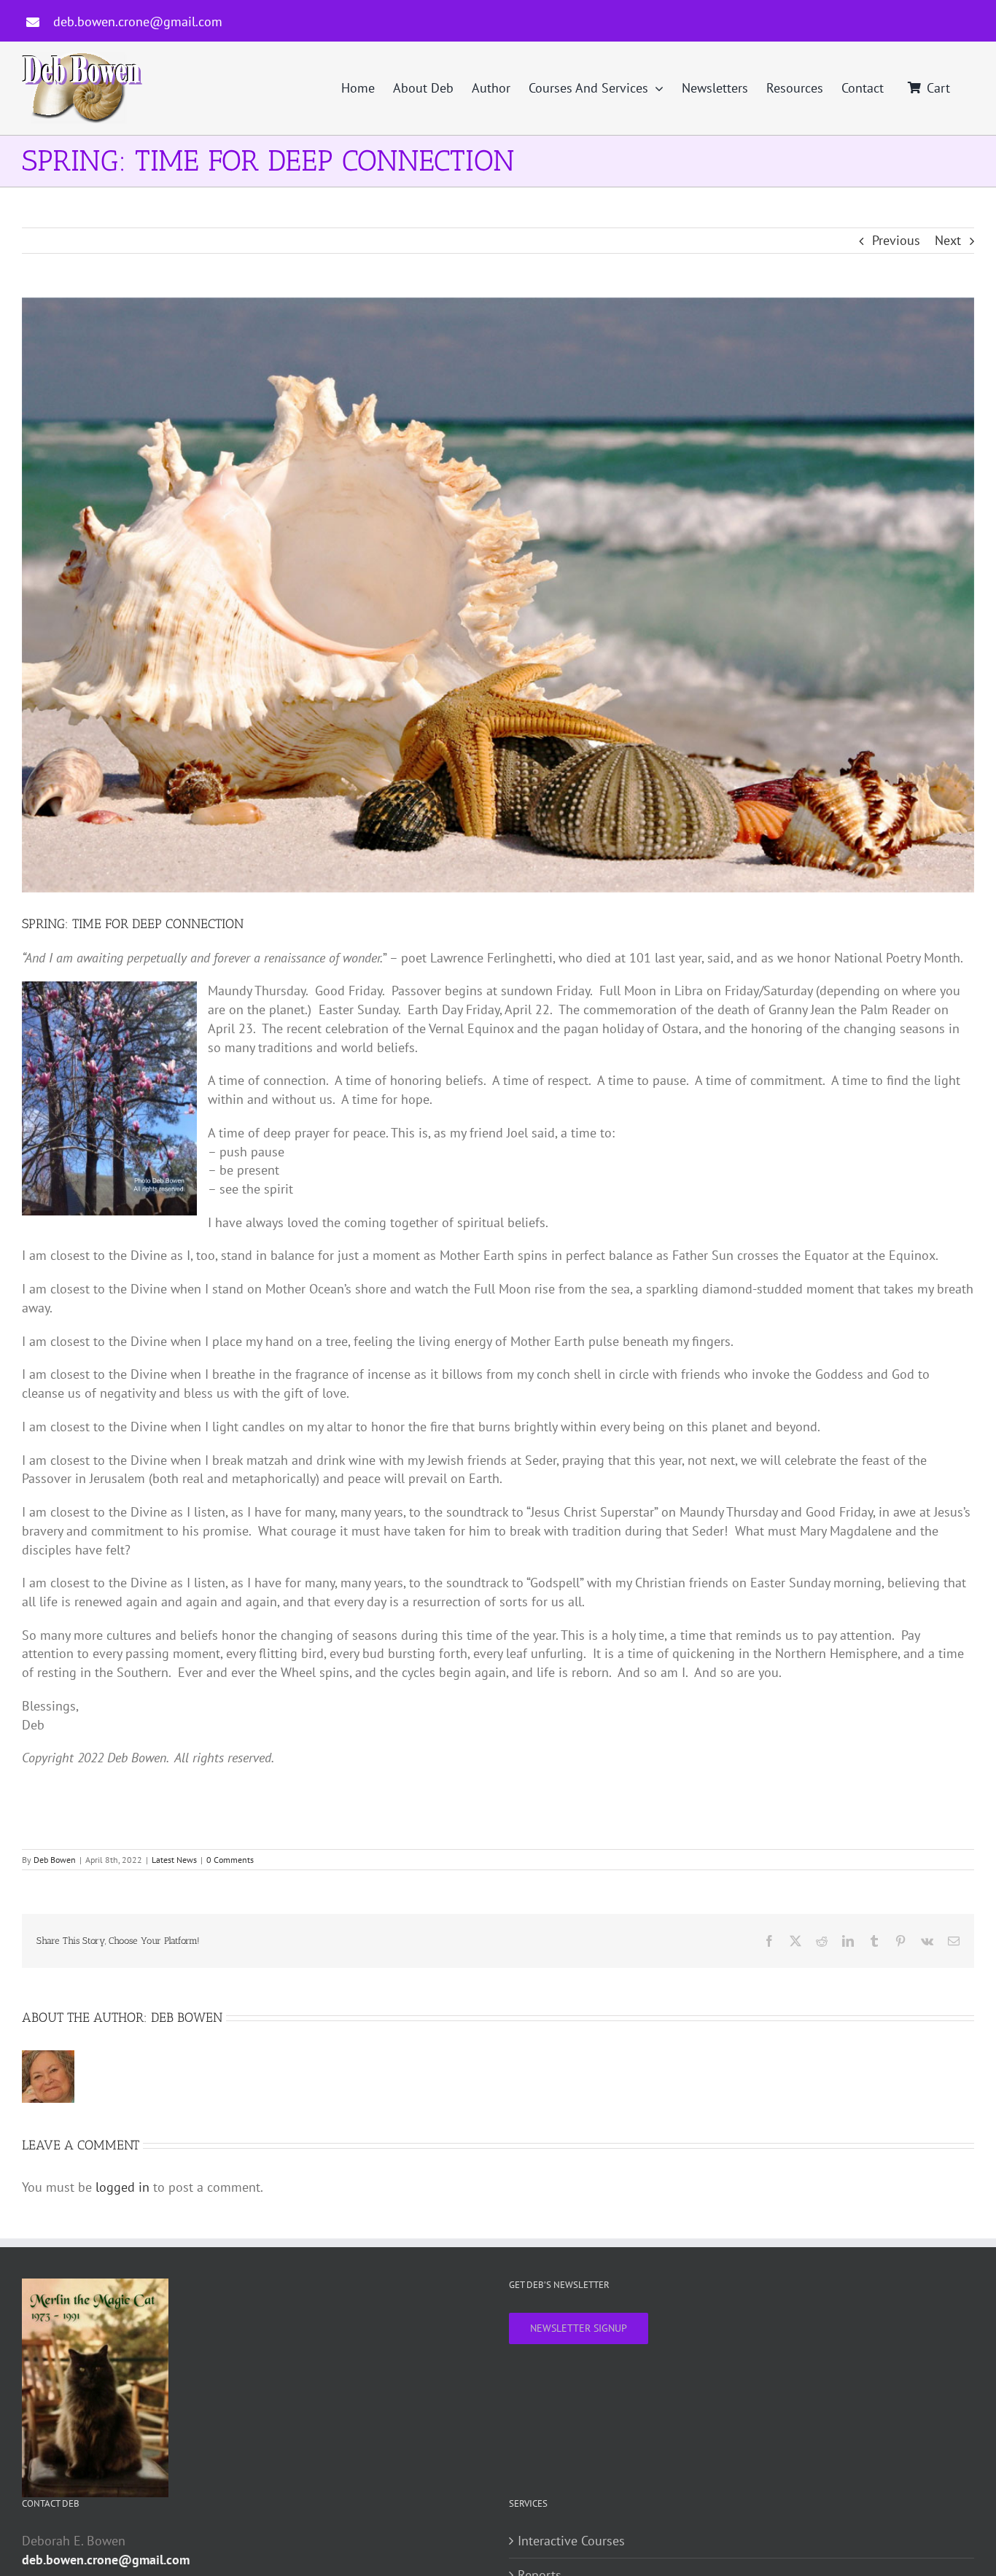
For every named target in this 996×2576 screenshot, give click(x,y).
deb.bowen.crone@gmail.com (138, 22)
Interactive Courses (571, 2541)
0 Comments (230, 1860)
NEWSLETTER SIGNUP (579, 2328)
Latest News (174, 1860)
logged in (122, 2187)
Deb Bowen (55, 1860)
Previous (896, 240)
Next (948, 240)
